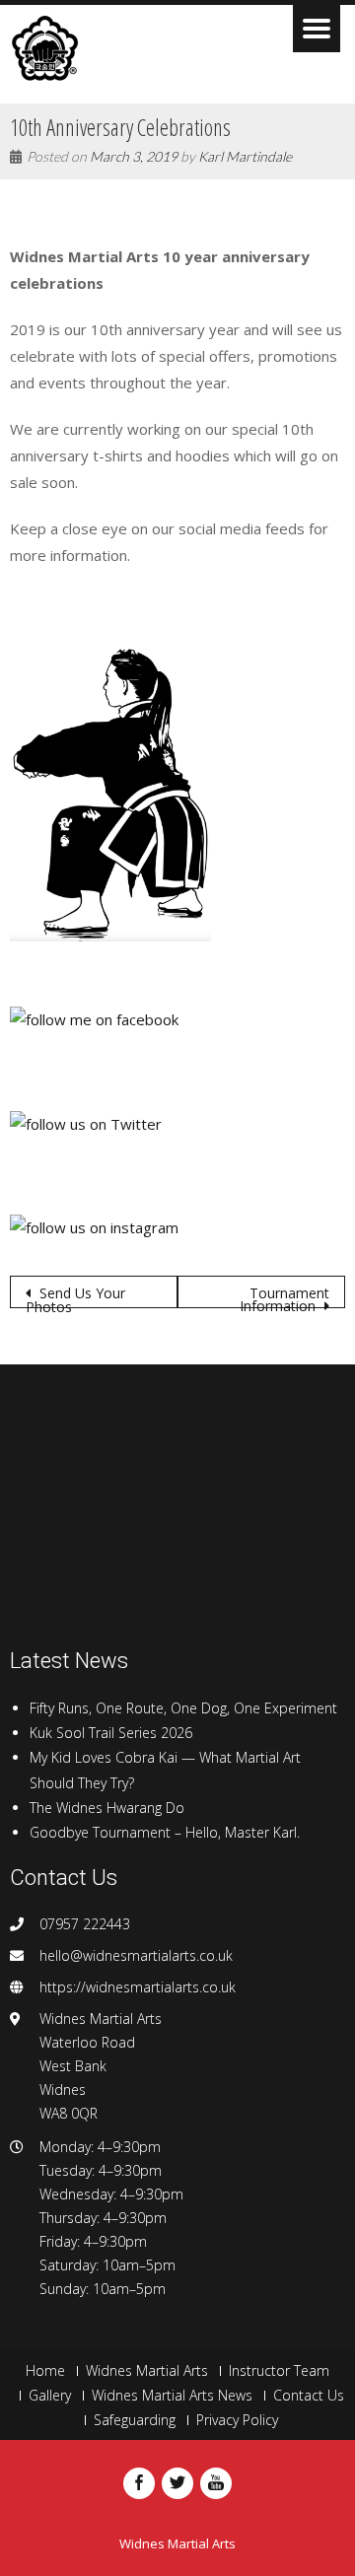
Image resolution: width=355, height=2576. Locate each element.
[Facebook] (139, 2483)
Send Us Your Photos (75, 1296)
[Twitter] (177, 2483)
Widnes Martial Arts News (172, 2396)
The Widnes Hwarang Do (107, 1808)
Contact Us (309, 2396)
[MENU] (317, 29)
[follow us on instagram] (94, 1226)
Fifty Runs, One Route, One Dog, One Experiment (183, 1708)
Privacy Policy (237, 2420)
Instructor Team (279, 2371)
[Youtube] (216, 2483)
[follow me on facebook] (94, 1018)
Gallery (50, 2396)
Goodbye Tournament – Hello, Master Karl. (165, 1832)
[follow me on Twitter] (86, 1122)
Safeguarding (135, 2420)
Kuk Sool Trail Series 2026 (111, 1733)
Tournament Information (284, 1296)
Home (45, 2371)
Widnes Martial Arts (147, 2371)
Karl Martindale (245, 156)
